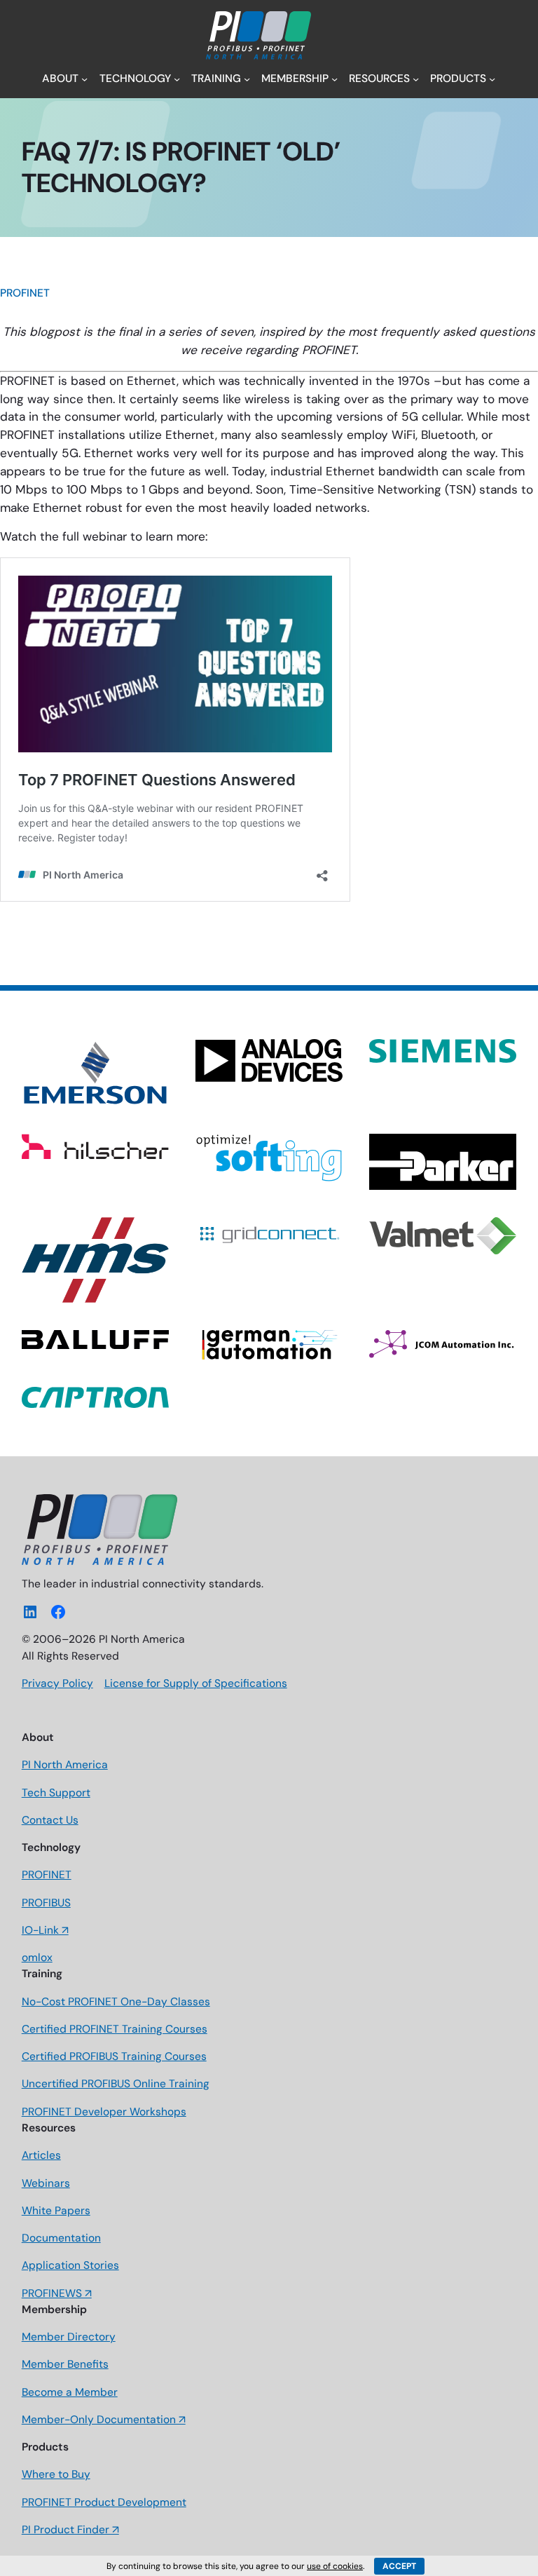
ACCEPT (399, 2566)
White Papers (56, 2211)
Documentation (61, 2238)
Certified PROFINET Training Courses (115, 2029)
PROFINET (25, 293)
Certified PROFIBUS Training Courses (114, 2056)
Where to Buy (56, 2474)
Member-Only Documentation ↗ (104, 2420)
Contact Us (50, 1820)
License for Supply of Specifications (196, 1683)
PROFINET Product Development (104, 2502)
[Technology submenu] (177, 79)
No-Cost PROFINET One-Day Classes (116, 2002)
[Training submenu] (247, 79)
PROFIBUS (46, 1903)
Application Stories (70, 2265)
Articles (41, 2155)
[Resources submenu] (416, 79)
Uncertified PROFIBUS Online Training (116, 2084)
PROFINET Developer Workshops (104, 2112)
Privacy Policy (57, 1683)
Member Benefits (65, 2364)
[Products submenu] (492, 79)
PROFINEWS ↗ (57, 2293)
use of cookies (335, 2566)
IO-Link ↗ (45, 1930)
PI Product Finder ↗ (70, 2530)
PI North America (65, 1765)
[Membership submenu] (334, 79)
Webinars (46, 2183)
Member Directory (69, 2337)
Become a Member (70, 2392)
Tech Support (56, 1793)
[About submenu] (84, 79)
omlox (37, 1958)
